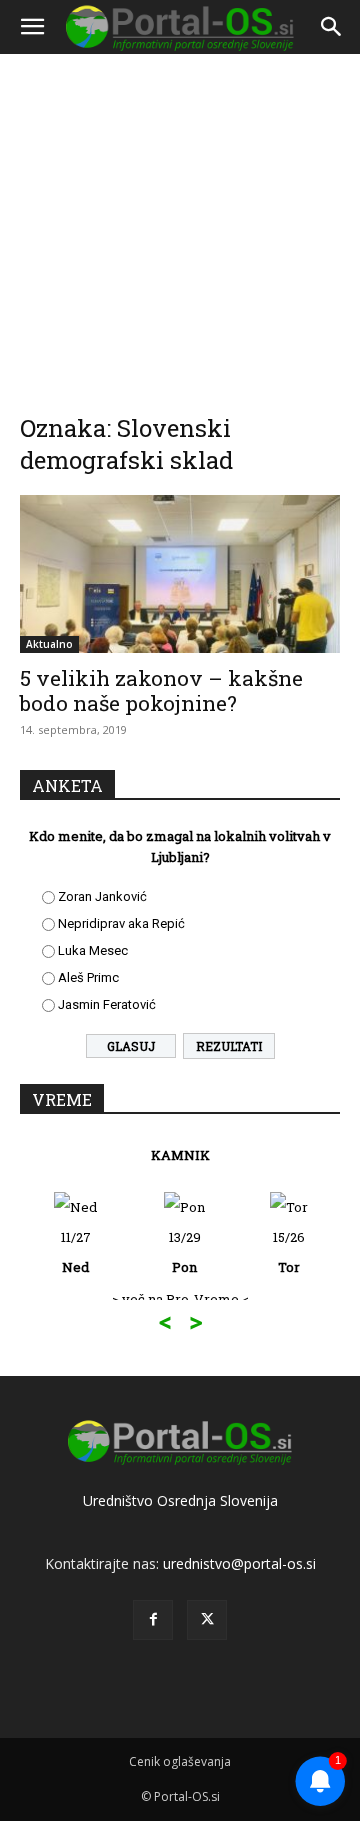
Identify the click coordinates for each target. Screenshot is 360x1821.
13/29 (185, 1252)
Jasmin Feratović (107, 1004)
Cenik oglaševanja (180, 1761)
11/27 (76, 1252)
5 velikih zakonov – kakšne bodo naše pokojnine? (161, 690)
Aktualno (49, 644)
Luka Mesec (93, 950)
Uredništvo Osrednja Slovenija (180, 1500)
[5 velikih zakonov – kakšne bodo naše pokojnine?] (180, 574)
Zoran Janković (102, 896)
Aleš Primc (88, 977)
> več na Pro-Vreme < (180, 1299)
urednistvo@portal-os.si (239, 1563)
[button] (32, 27)
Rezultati (229, 1046)
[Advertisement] (180, 220)
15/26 (289, 1252)
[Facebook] (153, 1620)
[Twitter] (207, 1620)
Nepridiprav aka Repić (121, 923)
